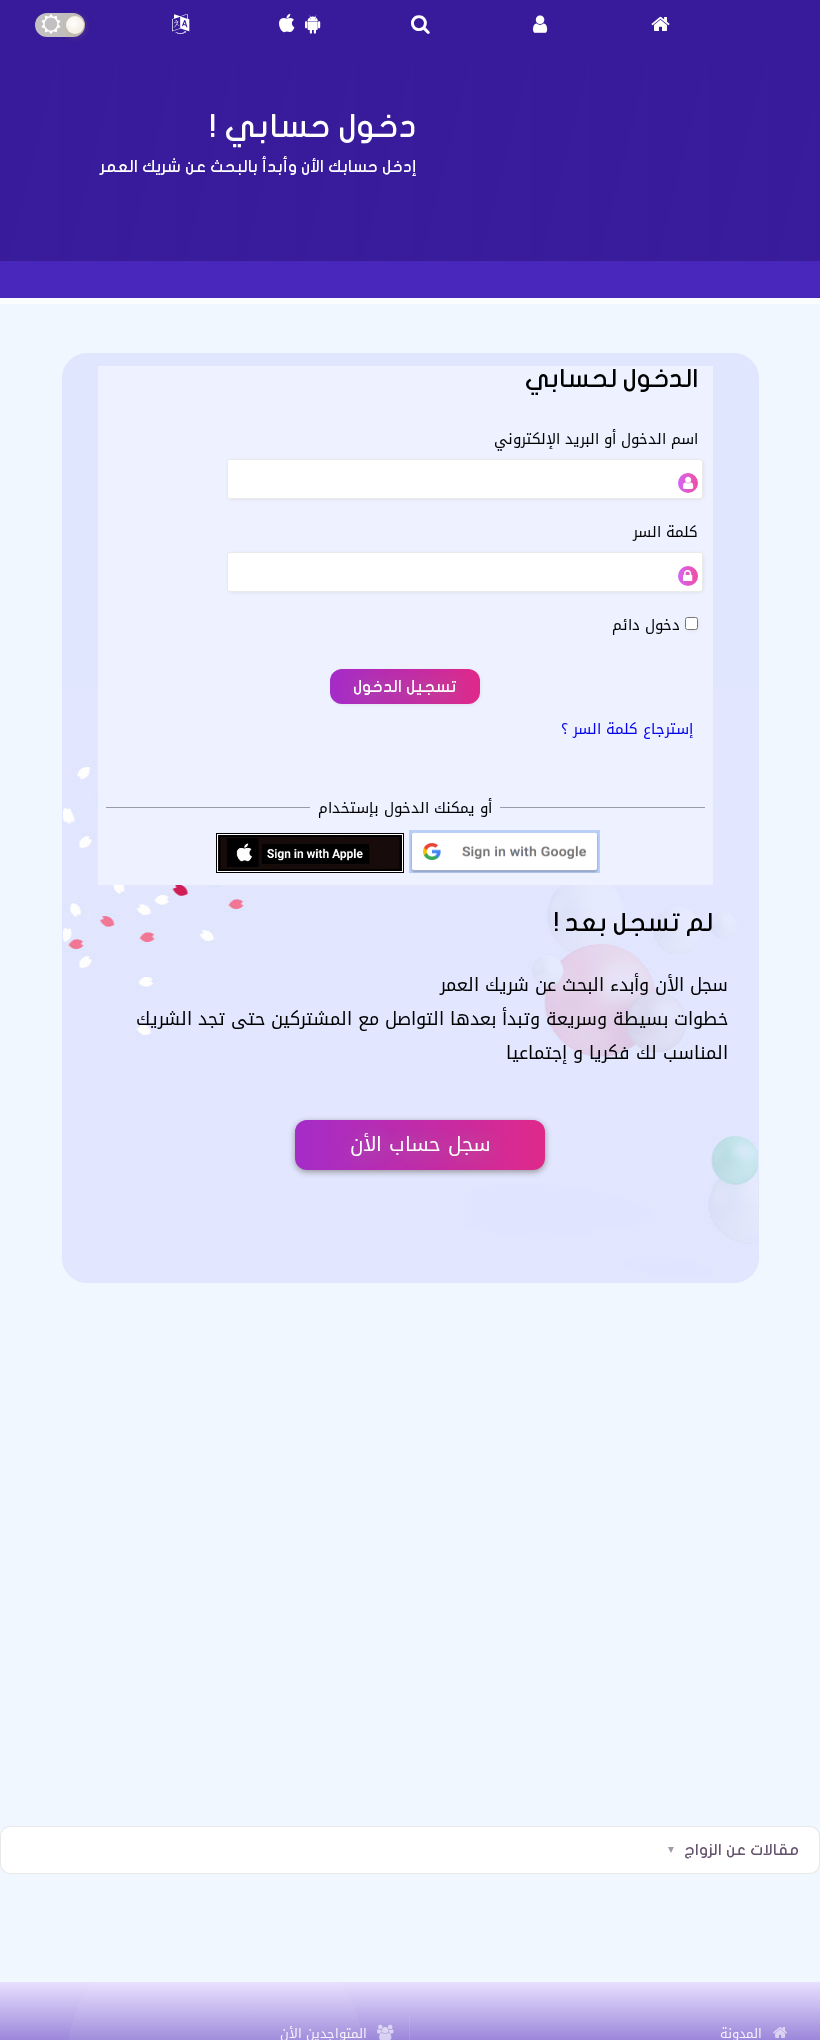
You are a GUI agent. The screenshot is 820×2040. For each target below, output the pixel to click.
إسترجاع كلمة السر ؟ (627, 728)
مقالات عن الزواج (741, 1850)
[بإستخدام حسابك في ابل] (310, 870)
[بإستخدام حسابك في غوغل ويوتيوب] (504, 870)
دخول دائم (648, 624)
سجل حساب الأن (420, 1144)
